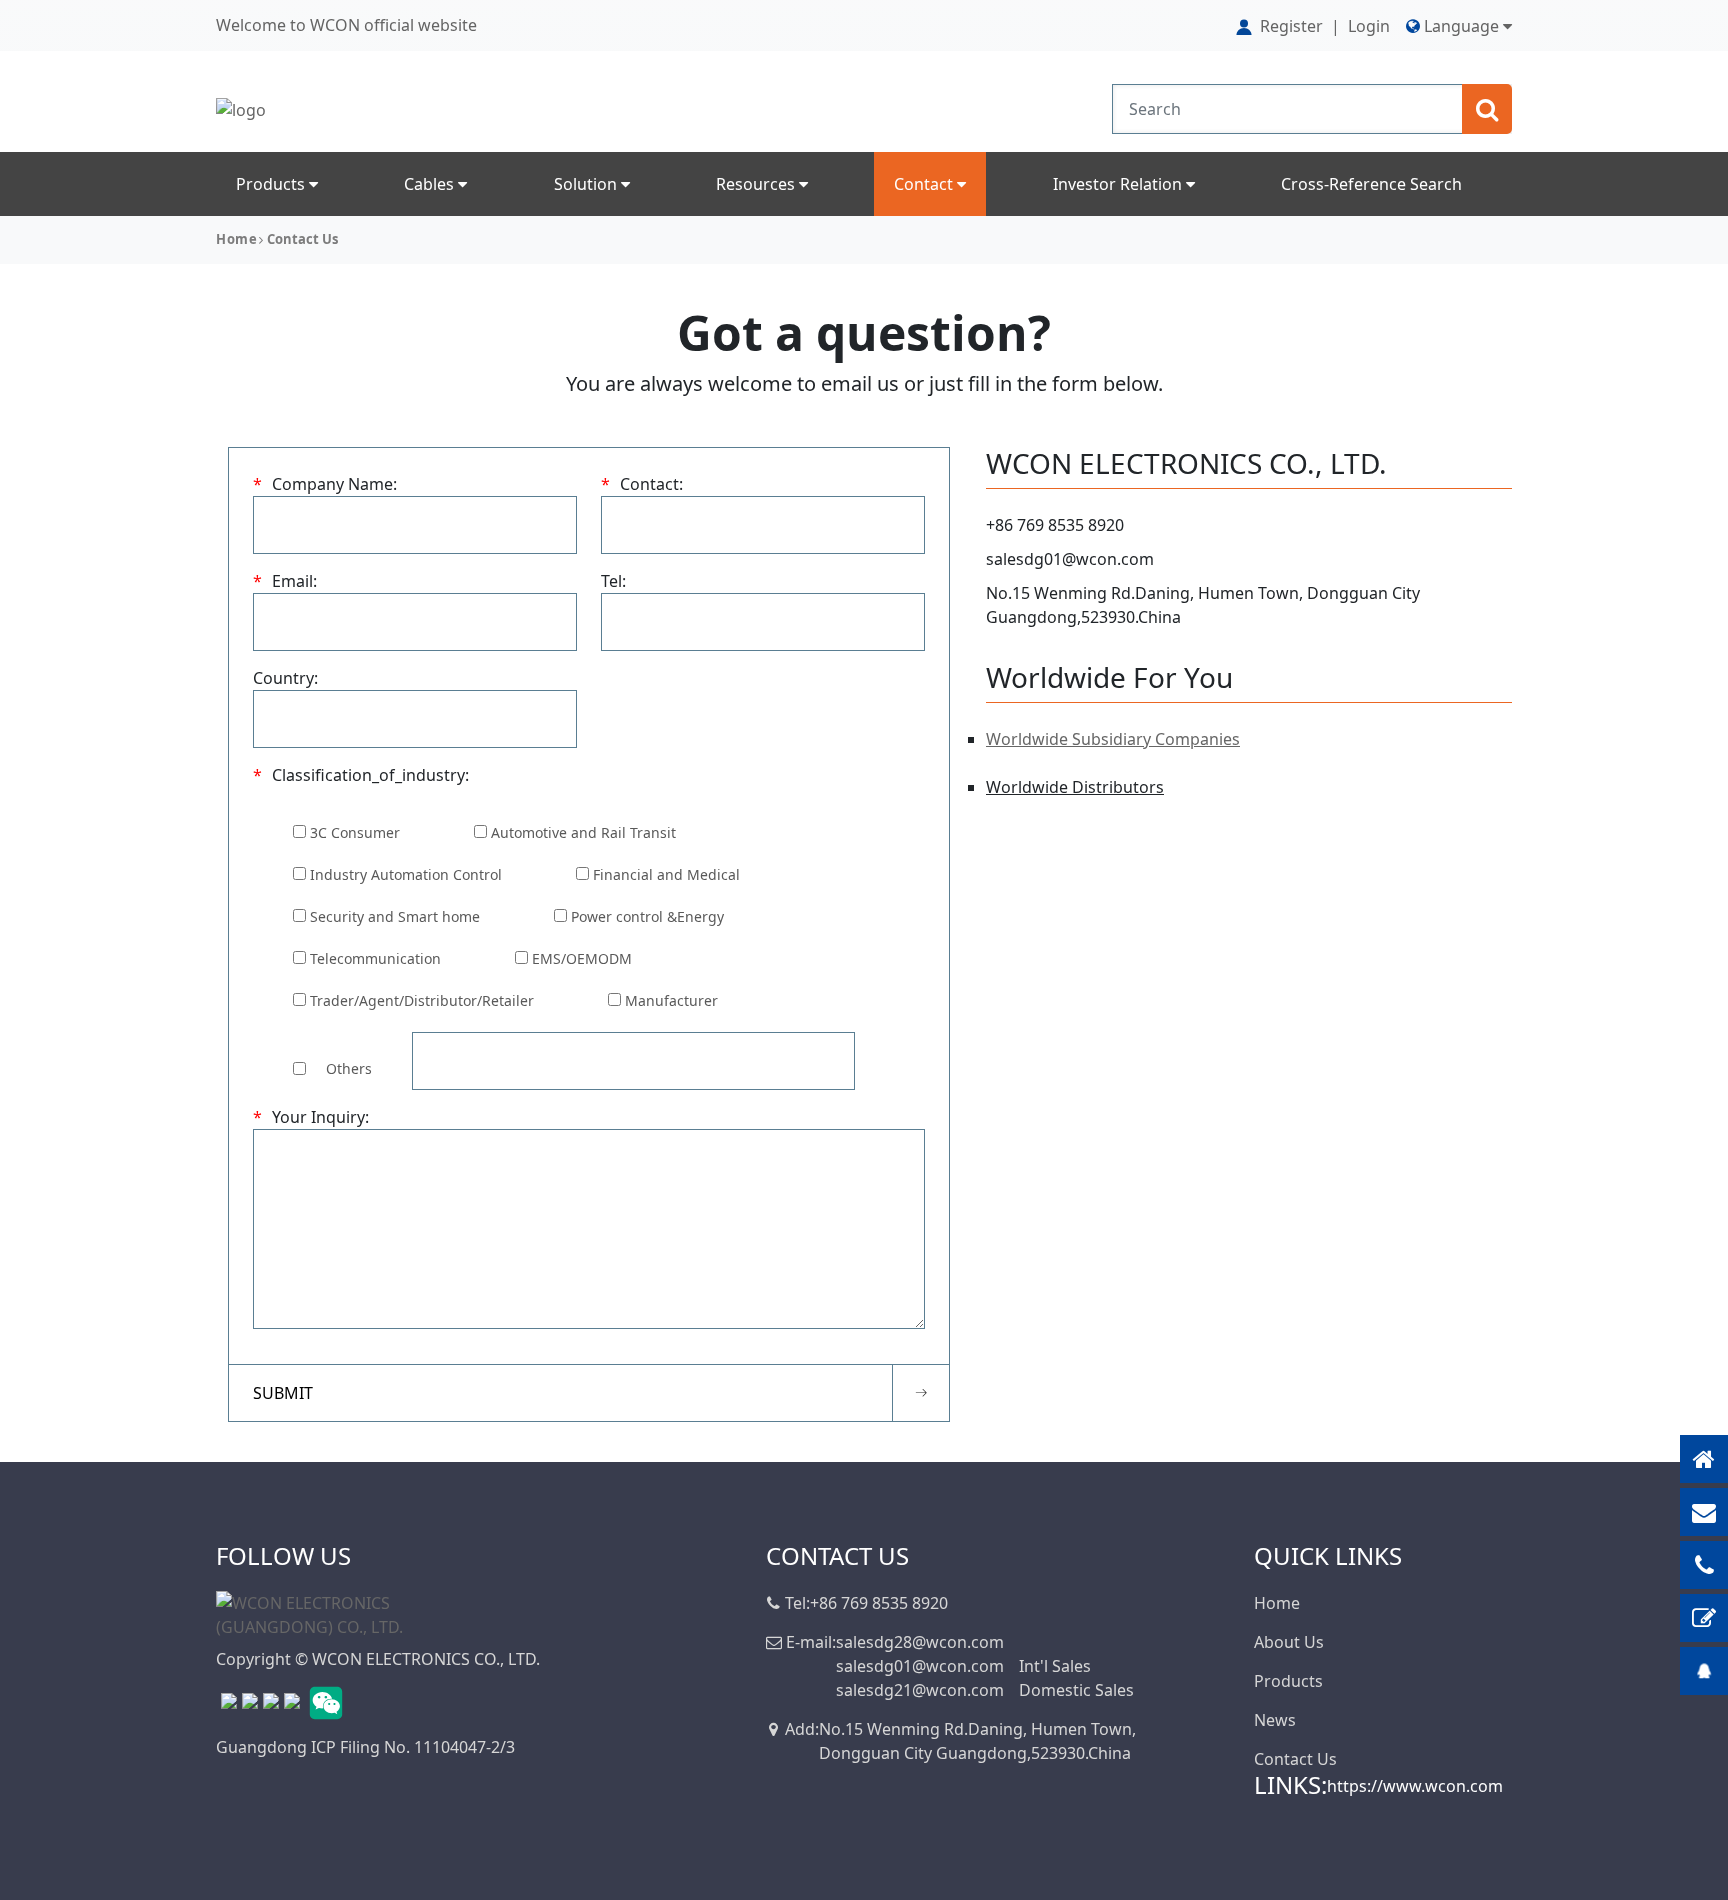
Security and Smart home (395, 916)
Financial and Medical (666, 874)
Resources (757, 184)
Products (272, 184)
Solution (587, 184)
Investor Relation (1119, 184)
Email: (285, 581)
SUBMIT (283, 1393)
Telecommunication (375, 958)
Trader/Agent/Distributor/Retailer (422, 1000)
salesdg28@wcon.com (920, 1642)
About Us (1289, 1642)
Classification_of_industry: (361, 775)
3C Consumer (355, 832)
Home (236, 239)
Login (1369, 26)
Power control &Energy (647, 916)
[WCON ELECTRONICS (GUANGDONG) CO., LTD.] (316, 1613)
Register (1291, 26)
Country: (285, 678)
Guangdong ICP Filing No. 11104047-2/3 (365, 1747)
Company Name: (325, 484)
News (1275, 1720)
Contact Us (1295, 1759)
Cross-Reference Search (1371, 184)
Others (349, 1068)
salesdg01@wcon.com (1070, 559)
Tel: (613, 581)
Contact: (642, 484)
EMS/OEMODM (582, 958)
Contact (925, 184)
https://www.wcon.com (1415, 1786)
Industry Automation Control (406, 874)
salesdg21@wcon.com (920, 1690)
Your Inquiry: (311, 1117)
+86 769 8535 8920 (1055, 525)
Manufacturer (671, 1000)
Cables (431, 184)
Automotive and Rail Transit (583, 832)
